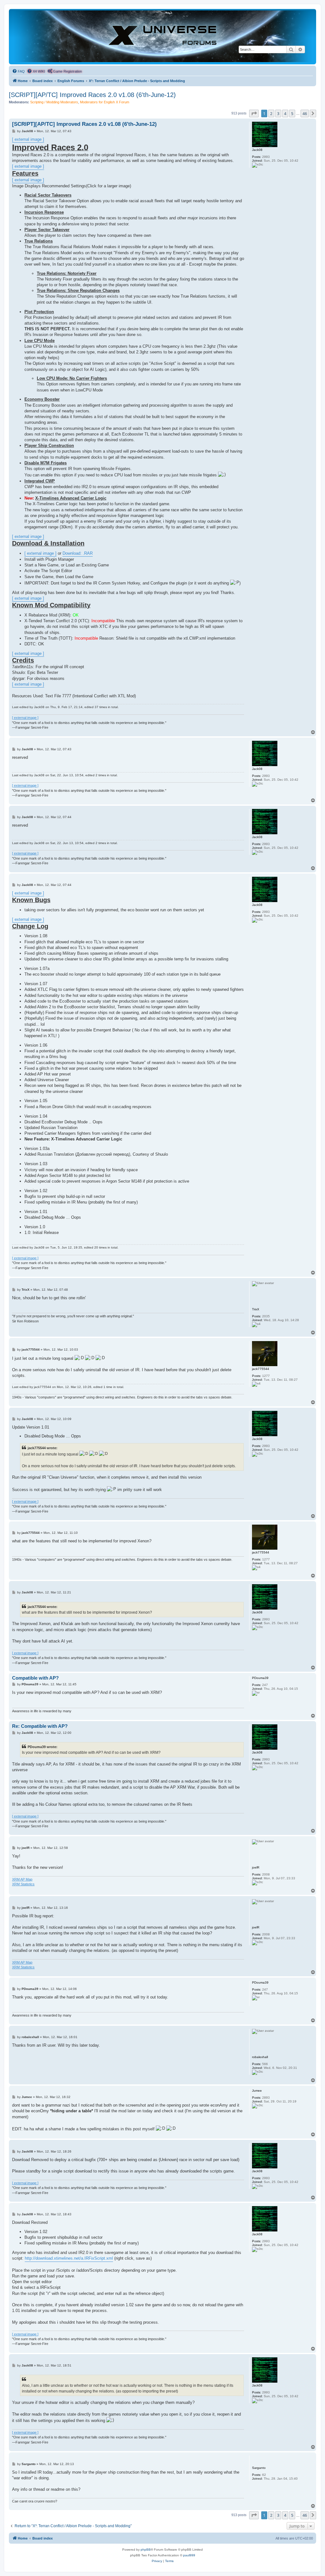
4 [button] (285, 113)
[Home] (162, 36)
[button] (254, 113)
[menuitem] (18, 71)
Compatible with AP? (35, 1678)
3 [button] (278, 113)
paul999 (189, 2555)
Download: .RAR (78, 553)
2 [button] (271, 113)
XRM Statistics (23, 1884)
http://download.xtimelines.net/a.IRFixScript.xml (69, 2258)
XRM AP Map (22, 1879)
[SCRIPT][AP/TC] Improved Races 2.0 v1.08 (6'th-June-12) (92, 95)
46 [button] (305, 113)
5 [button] (292, 113)
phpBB (146, 2550)
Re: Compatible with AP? (40, 1726)
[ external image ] (28, 139)
